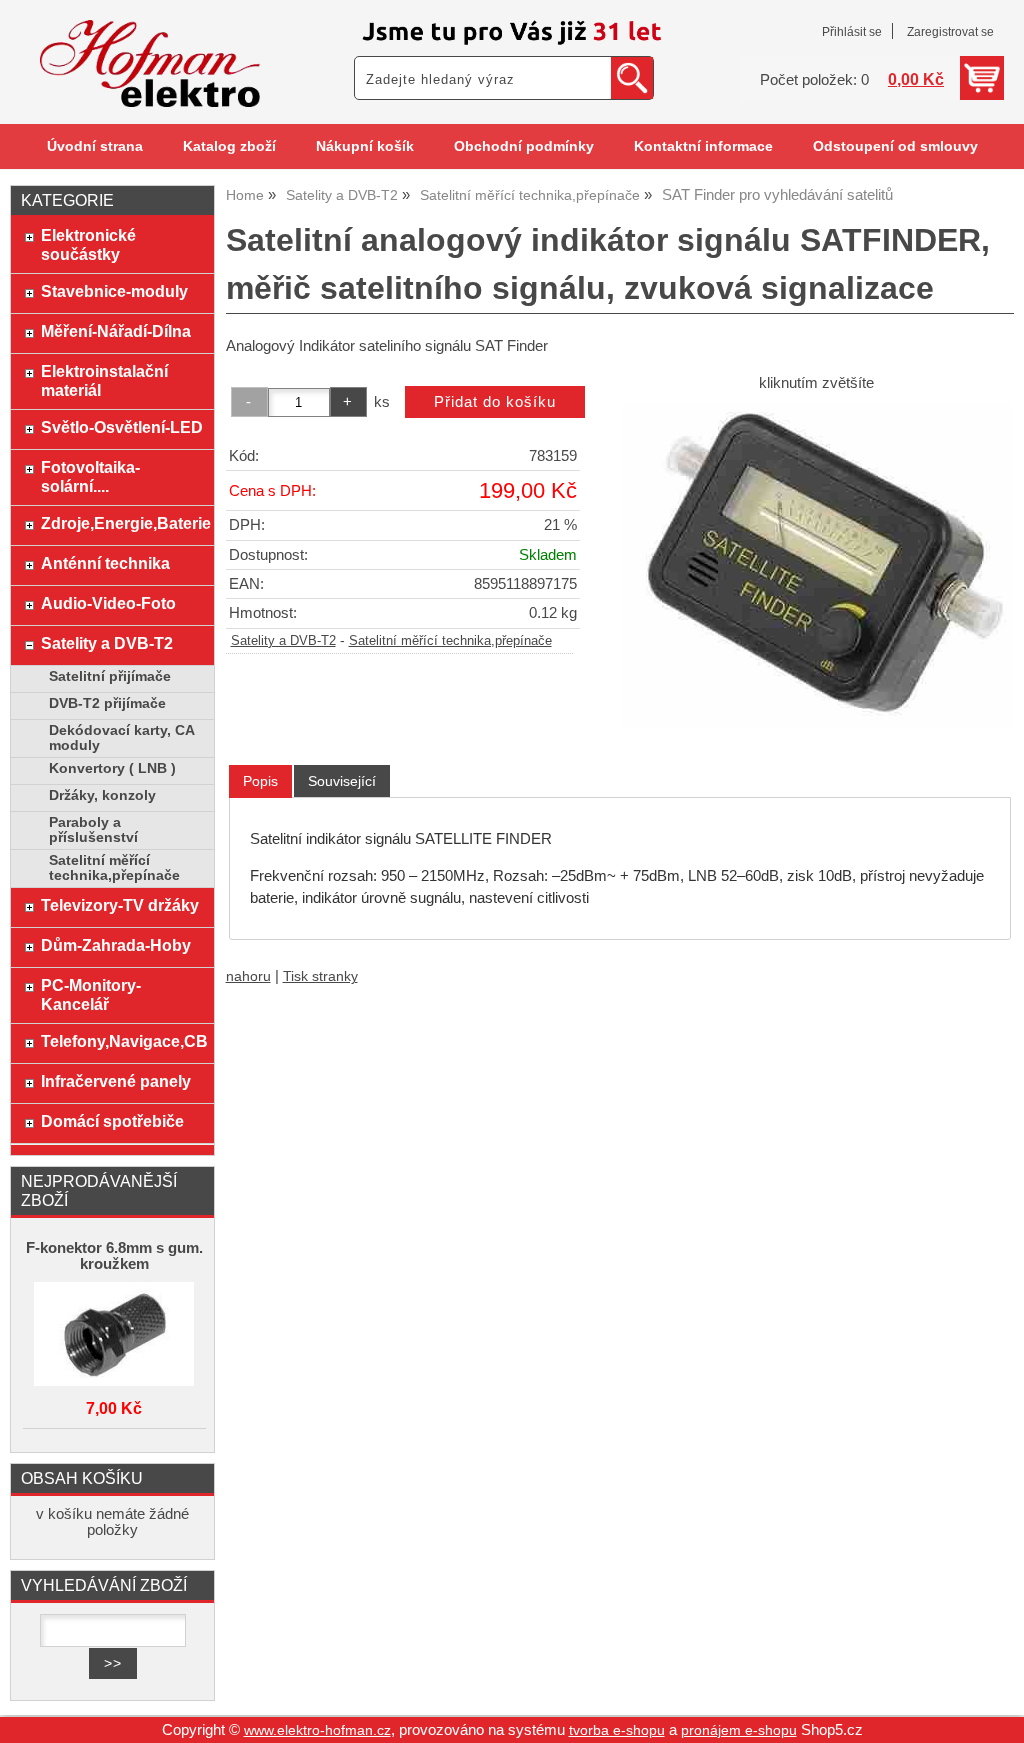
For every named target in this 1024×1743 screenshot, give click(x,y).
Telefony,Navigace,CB (122, 1041)
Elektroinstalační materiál (104, 380)
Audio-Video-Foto (108, 603)
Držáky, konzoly (102, 795)
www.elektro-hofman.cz (317, 1730)
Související (342, 781)
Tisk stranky (320, 976)
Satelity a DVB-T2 (283, 641)
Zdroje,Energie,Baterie (122, 523)
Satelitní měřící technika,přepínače (450, 641)
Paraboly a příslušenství (93, 830)
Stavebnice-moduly (114, 291)
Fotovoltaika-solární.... (90, 476)
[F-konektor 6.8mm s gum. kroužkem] (114, 1335)
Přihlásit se (852, 32)
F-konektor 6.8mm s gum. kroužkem (114, 1256)
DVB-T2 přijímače (107, 703)
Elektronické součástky (88, 244)
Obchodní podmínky (524, 146)
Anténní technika (105, 563)
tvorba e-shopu (617, 1730)
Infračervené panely (116, 1081)
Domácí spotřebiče (112, 1121)
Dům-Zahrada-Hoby (116, 945)
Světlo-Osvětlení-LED (122, 427)
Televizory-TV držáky (120, 905)
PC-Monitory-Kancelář (91, 994)
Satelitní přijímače (110, 676)
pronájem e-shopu (739, 1730)
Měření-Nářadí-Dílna (116, 331)
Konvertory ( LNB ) (112, 768)
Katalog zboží (229, 146)
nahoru (248, 976)
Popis (260, 781)
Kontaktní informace (703, 146)
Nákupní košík (365, 146)
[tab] (260, 781)
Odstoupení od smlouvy (895, 146)
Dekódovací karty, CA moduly (121, 738)
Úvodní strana (95, 146)
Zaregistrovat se (950, 32)
